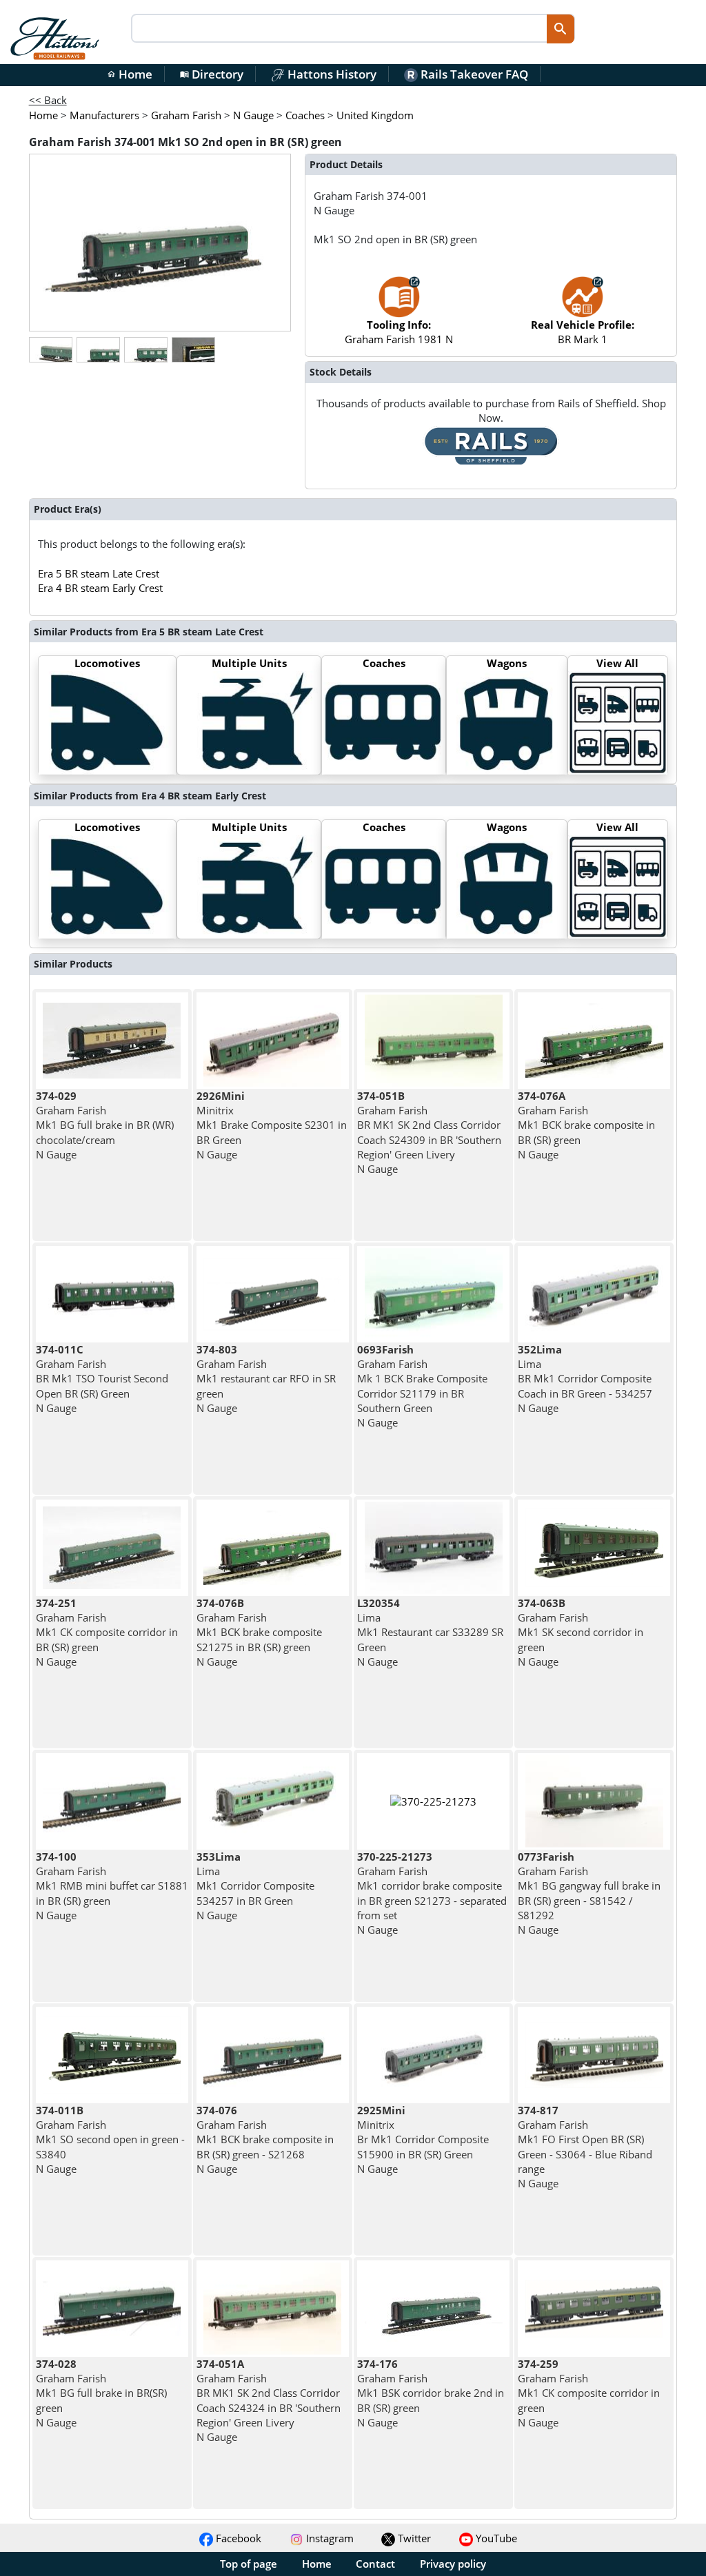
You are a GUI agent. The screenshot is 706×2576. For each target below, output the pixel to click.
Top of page (249, 2564)
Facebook (237, 2538)
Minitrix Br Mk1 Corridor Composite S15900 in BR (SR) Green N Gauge (423, 2139)
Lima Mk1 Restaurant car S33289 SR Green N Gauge (430, 1632)
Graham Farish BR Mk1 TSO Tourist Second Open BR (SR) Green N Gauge (102, 1379)
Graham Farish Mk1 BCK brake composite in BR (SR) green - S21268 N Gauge (265, 2139)
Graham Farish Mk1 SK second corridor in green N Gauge (581, 1632)
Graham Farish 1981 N (399, 332)
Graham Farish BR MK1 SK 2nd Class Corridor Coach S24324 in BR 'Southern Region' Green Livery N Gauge (269, 2400)
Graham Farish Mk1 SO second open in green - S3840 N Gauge (110, 2139)
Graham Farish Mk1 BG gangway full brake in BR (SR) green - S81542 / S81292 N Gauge (589, 1893)
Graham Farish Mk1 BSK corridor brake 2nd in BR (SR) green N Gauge (431, 2393)
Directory (212, 74)
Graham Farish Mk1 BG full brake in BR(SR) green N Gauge (101, 2393)
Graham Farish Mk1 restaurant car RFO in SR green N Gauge (266, 1379)
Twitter (413, 2538)
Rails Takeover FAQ (473, 74)
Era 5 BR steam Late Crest (99, 573)
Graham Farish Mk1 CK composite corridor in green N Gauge (589, 2393)
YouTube (495, 2538)
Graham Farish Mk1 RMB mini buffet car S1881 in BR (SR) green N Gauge (112, 1886)
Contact (375, 2564)
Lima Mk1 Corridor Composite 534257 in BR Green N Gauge (255, 1886)
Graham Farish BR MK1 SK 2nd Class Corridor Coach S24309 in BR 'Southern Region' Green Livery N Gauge (429, 1132)
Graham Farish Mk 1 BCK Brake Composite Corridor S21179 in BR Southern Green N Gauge (422, 1386)
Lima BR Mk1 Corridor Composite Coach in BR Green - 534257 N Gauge (585, 1379)
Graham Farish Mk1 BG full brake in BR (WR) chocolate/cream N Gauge (105, 1125)
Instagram (329, 2538)
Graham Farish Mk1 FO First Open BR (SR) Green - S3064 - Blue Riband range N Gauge (585, 2147)
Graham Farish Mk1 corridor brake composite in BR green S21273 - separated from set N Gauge (432, 1893)
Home (130, 74)
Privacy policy (453, 2564)
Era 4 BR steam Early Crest (100, 588)
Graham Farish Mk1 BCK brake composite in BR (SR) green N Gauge (586, 1125)
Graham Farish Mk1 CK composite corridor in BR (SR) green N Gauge (107, 1632)
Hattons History (331, 74)
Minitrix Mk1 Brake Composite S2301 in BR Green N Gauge (272, 1125)
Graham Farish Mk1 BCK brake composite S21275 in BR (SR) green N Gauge (259, 1632)
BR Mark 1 (583, 332)
